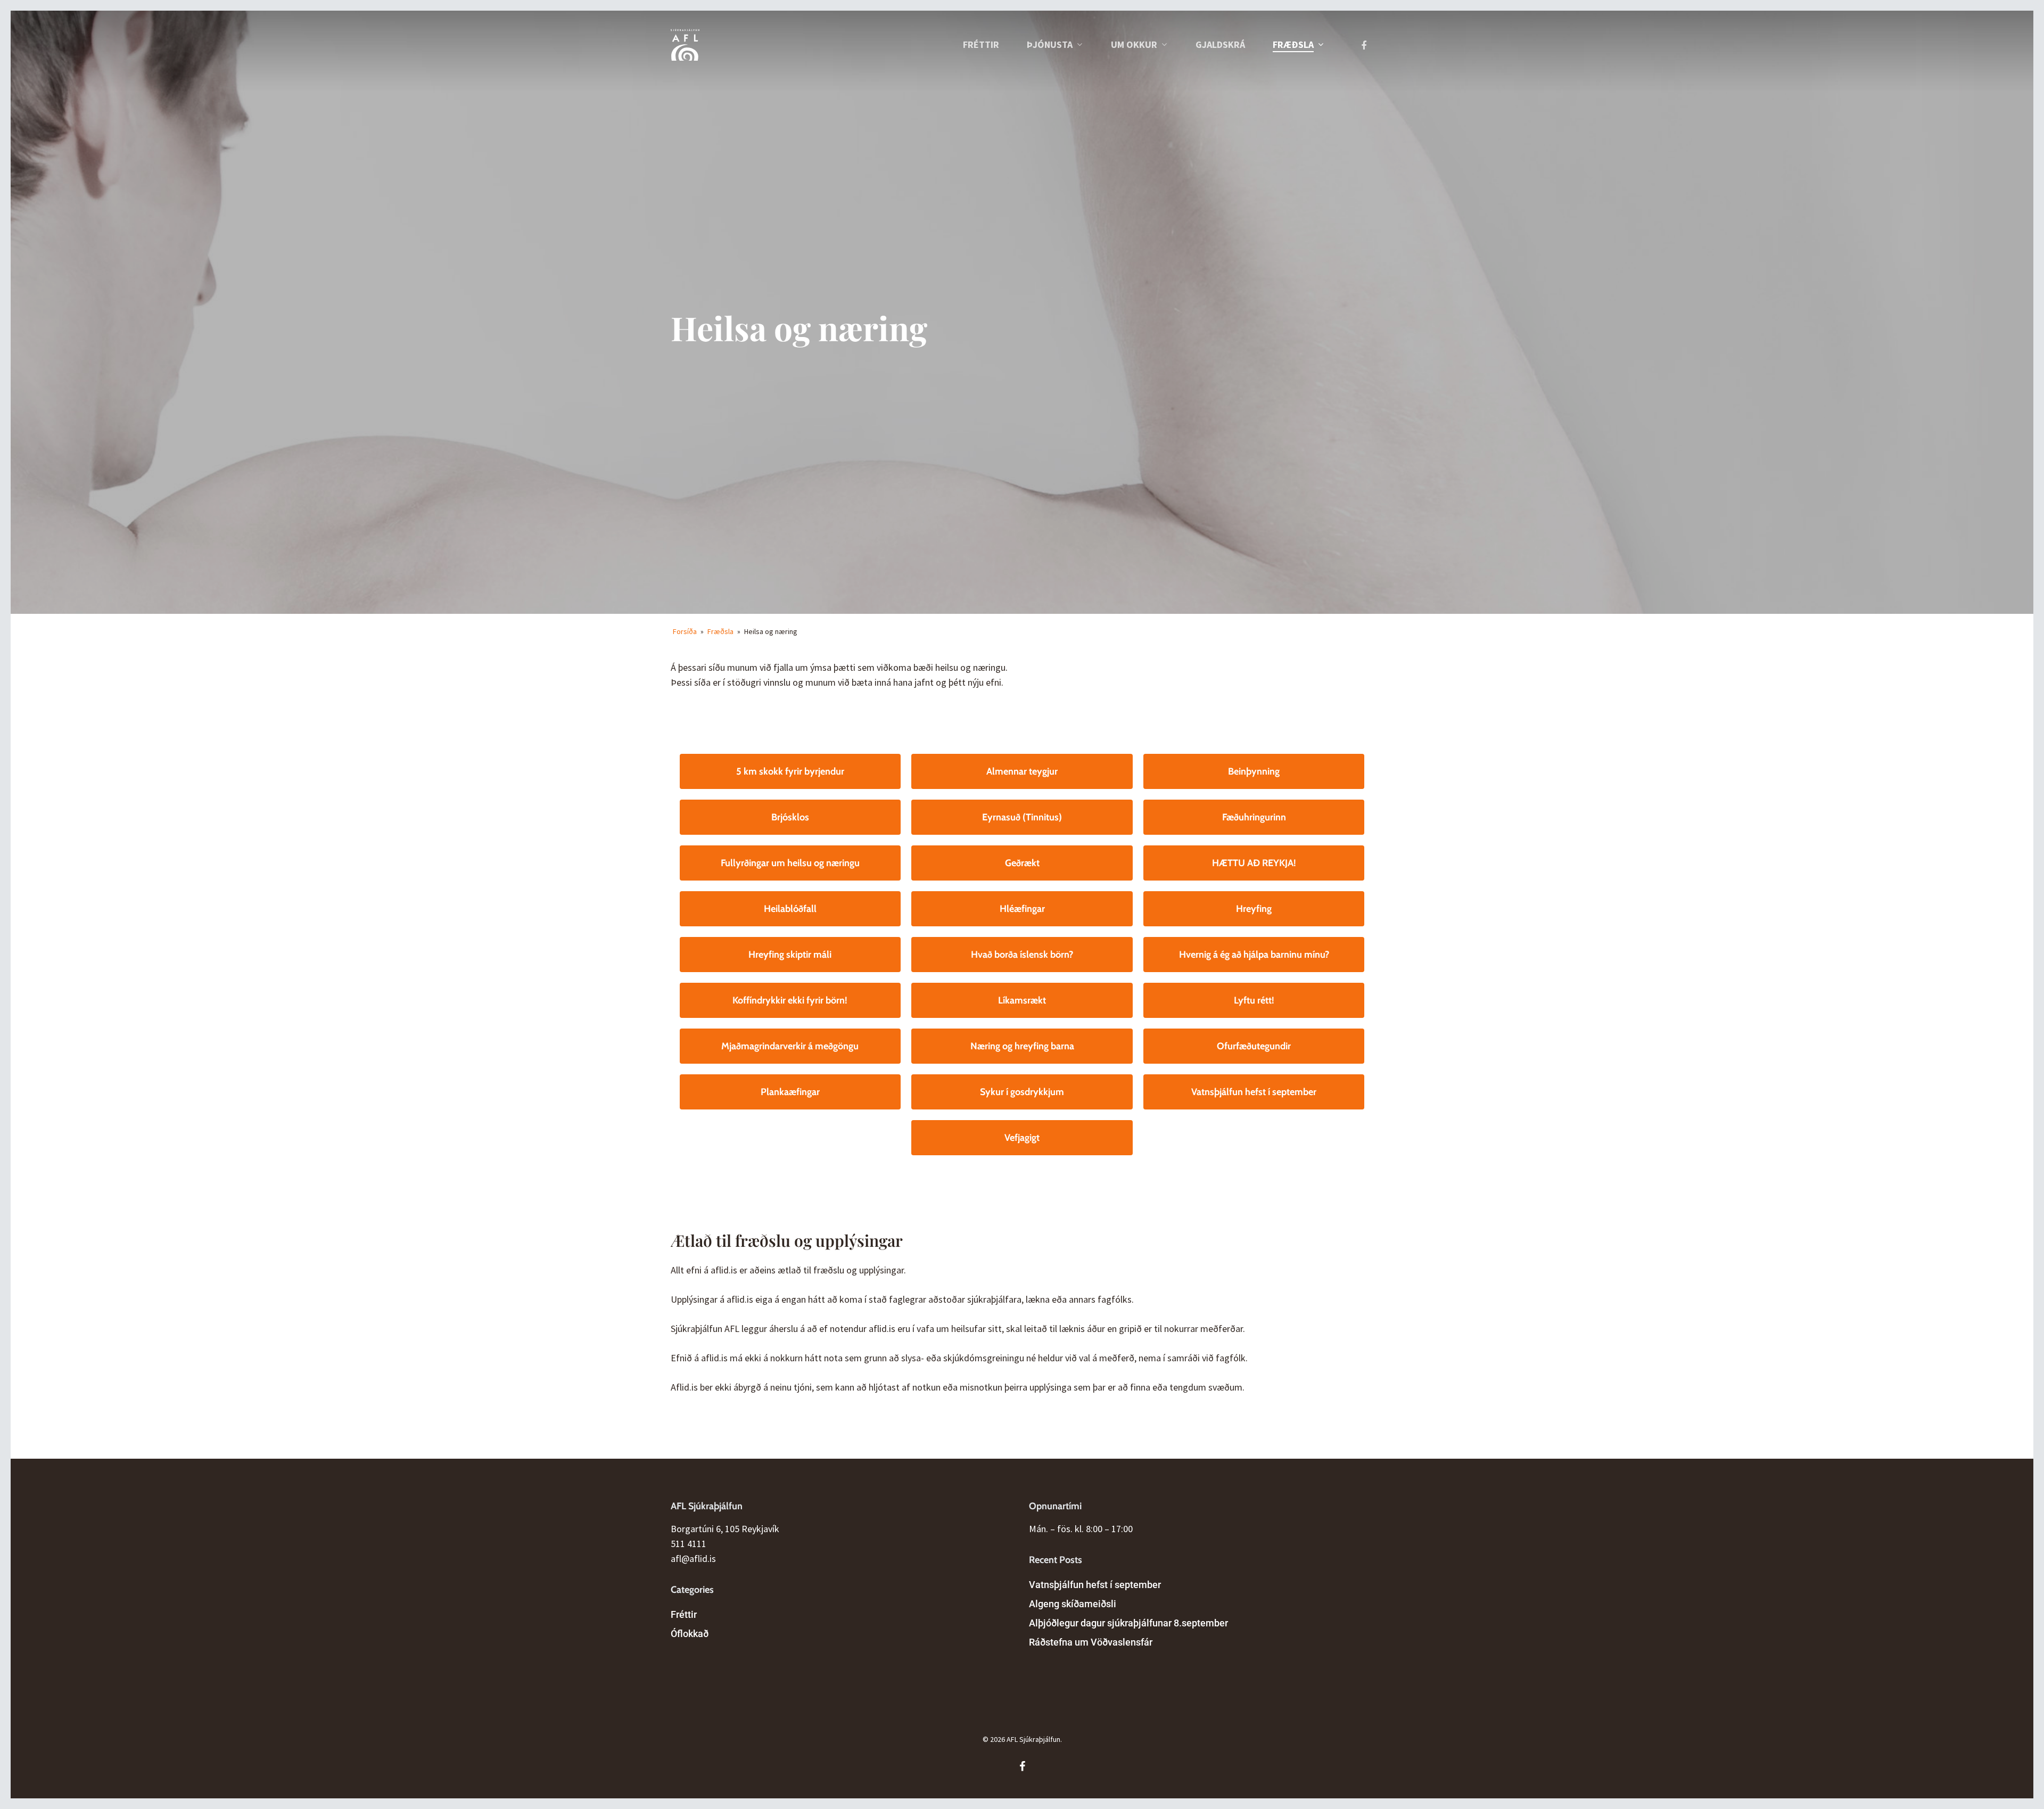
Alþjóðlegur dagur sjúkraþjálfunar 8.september (1128, 1623)
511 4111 (689, 1544)
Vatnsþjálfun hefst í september (1095, 1585)
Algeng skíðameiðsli (1073, 1604)
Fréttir (684, 1614)
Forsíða (685, 631)
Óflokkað (690, 1634)
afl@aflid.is (693, 1559)
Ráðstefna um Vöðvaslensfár (1091, 1642)
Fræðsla (720, 631)
